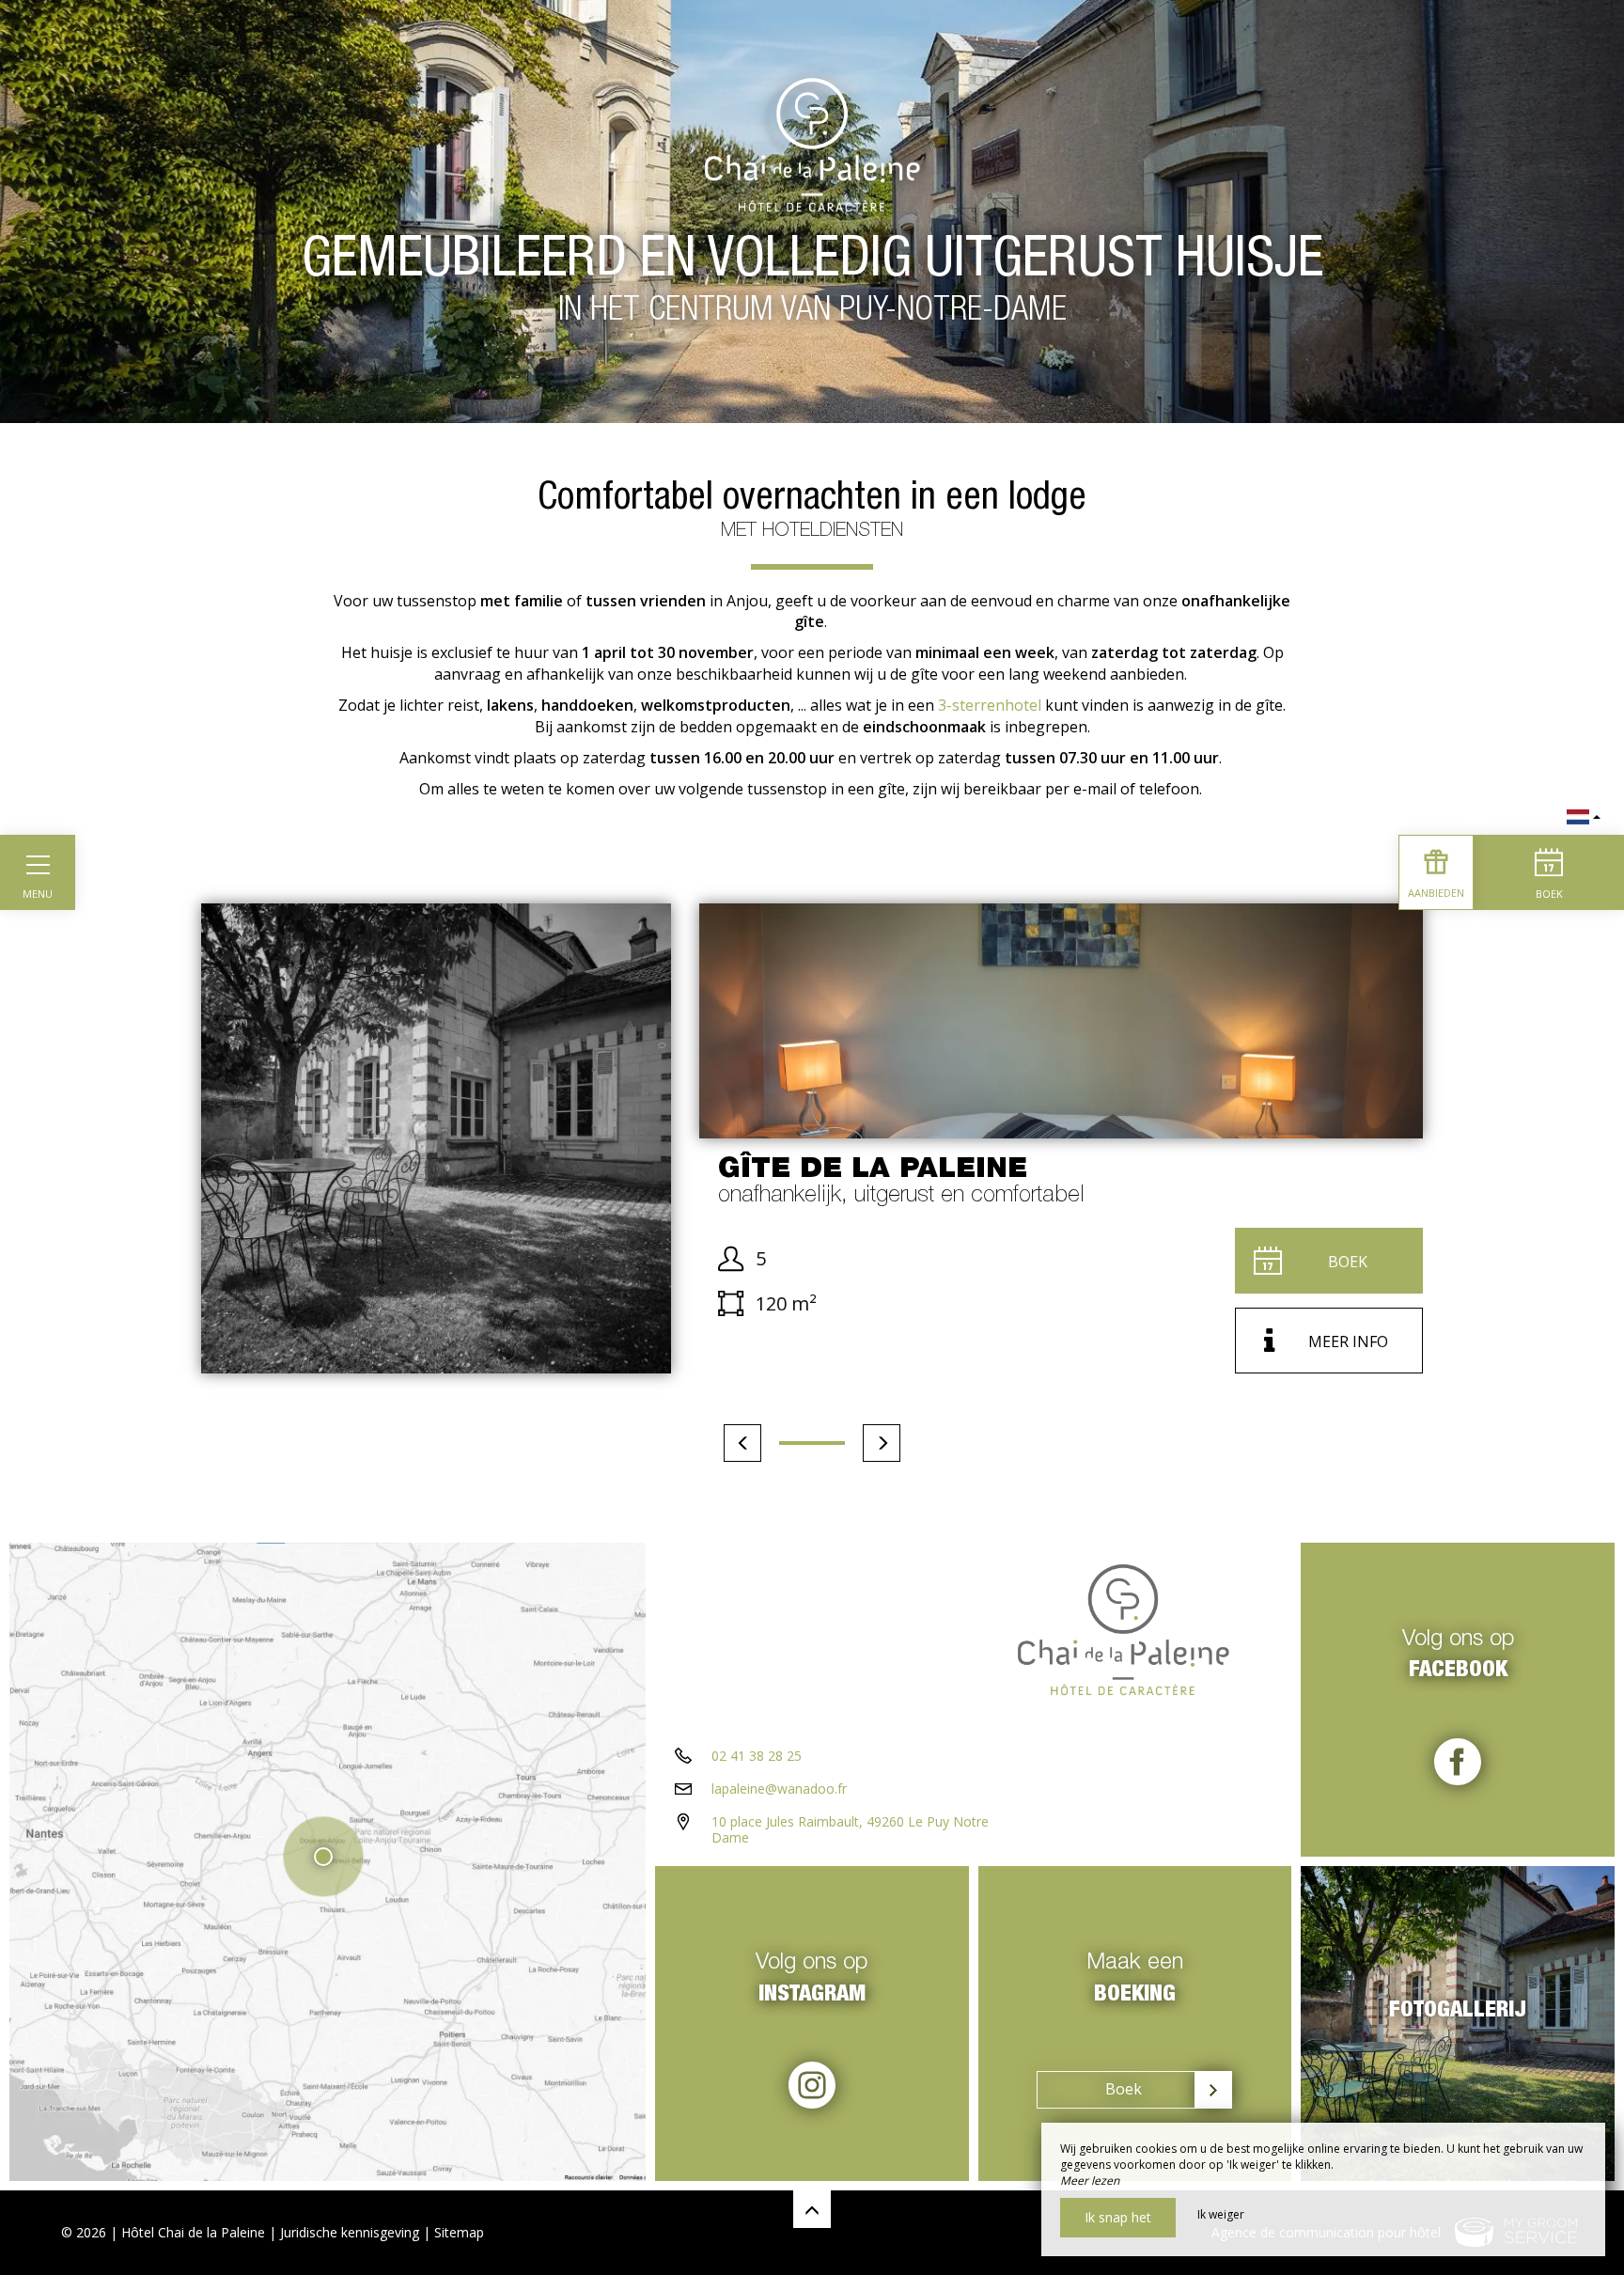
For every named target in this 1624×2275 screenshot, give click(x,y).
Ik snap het (1118, 2217)
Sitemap (459, 2232)
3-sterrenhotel (988, 705)
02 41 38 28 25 (757, 1756)
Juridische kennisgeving (350, 2232)
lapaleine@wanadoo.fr (779, 1789)
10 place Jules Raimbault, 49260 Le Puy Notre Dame (850, 1829)
